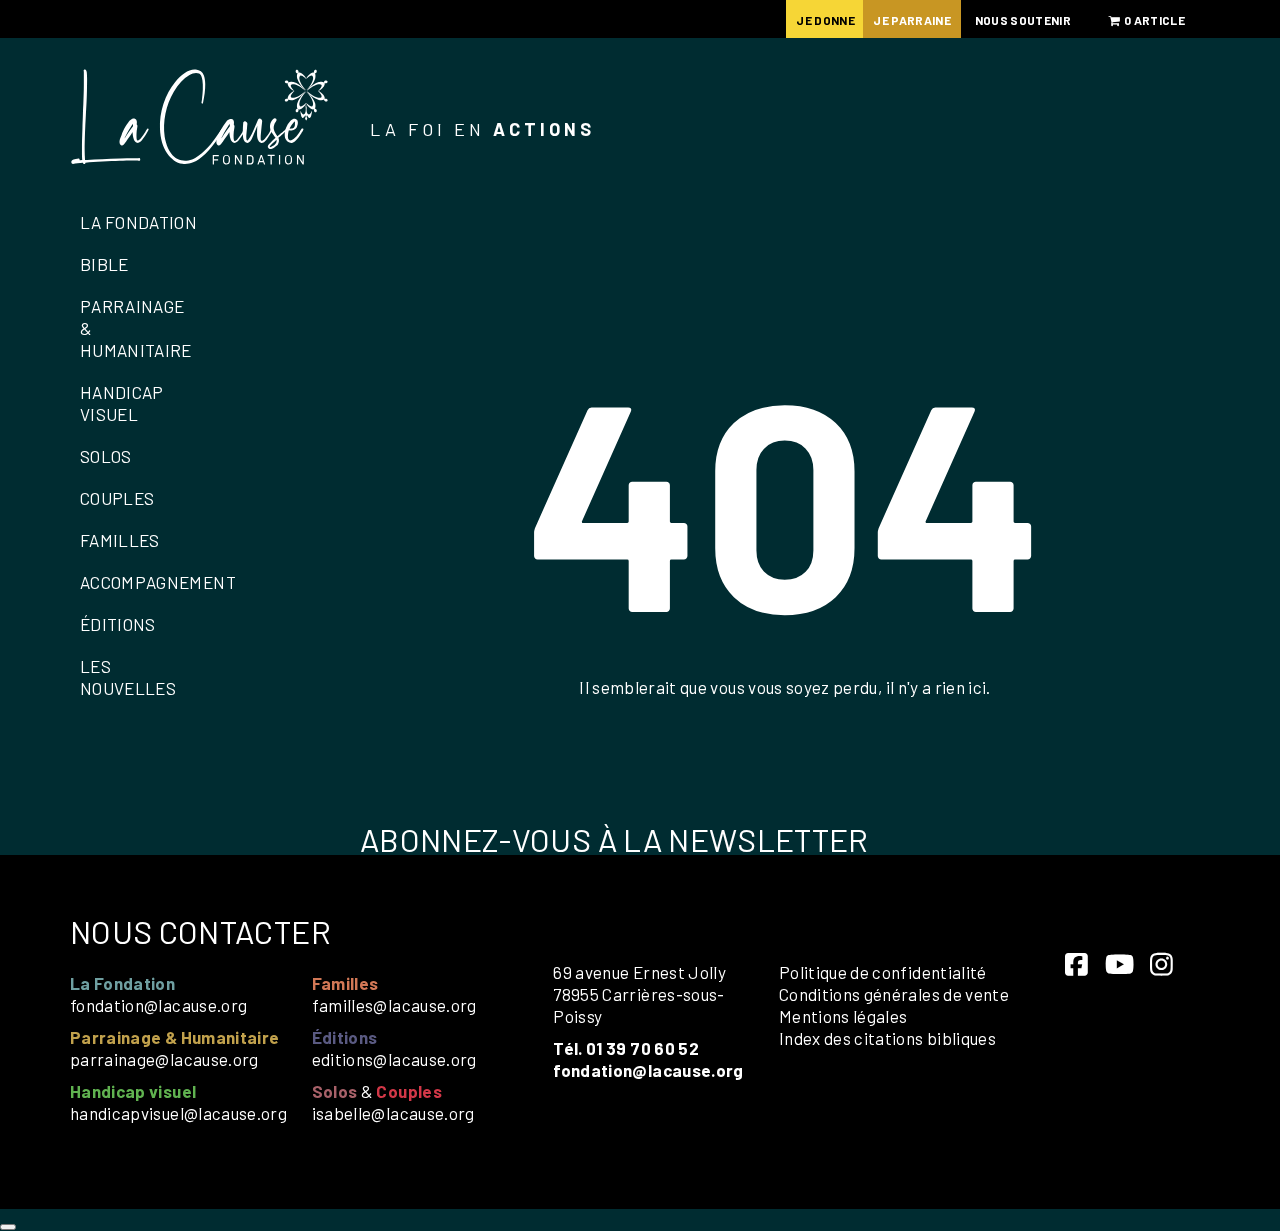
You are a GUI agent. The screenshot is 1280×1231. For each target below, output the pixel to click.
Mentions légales (843, 1016)
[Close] (8, 1227)
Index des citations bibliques (887, 1038)
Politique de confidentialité (883, 972)
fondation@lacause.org (158, 1005)
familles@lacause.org (394, 1005)
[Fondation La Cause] (200, 119)
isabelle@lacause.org (393, 1113)
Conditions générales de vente (894, 994)
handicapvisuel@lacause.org (178, 1113)
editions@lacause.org (394, 1059)
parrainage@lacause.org (164, 1059)
